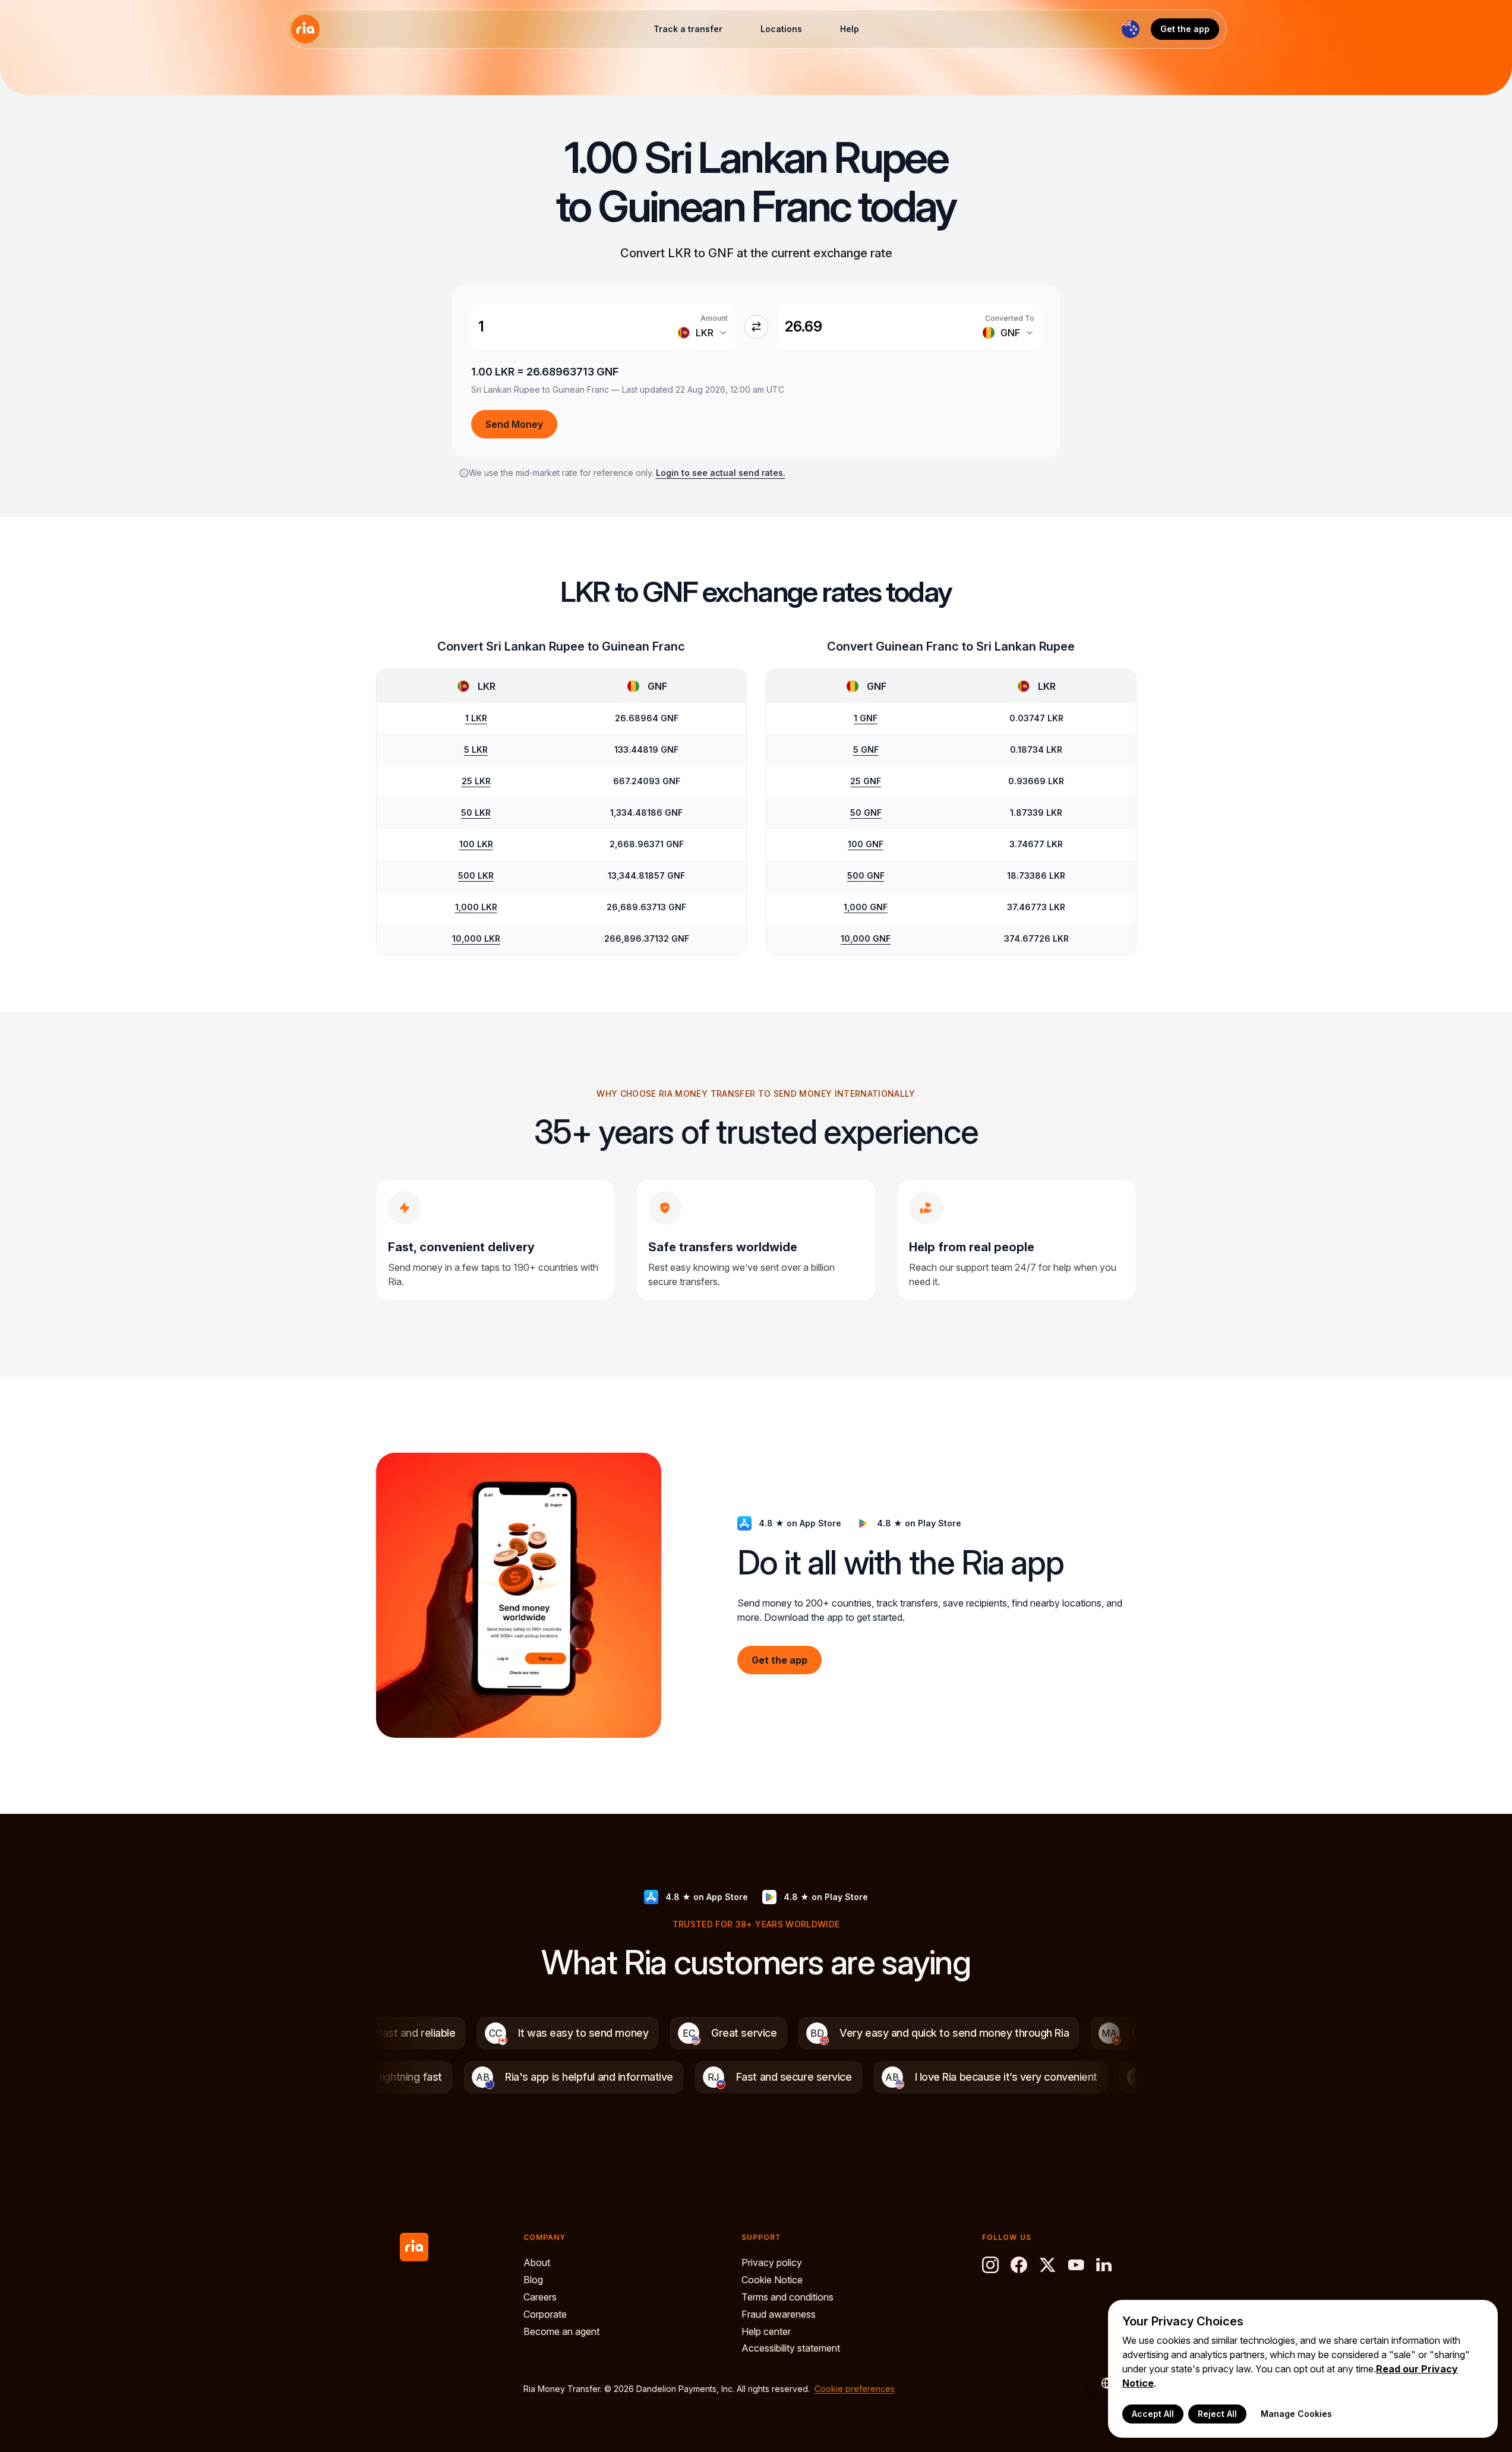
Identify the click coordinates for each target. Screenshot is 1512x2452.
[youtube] (1076, 2265)
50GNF (866, 812)
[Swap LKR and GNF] (756, 327)
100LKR (476, 844)
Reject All (1217, 2414)
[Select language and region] (1131, 29)
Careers (540, 2297)
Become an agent (561, 2331)
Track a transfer (688, 29)
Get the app (1185, 29)
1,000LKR (476, 907)
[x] (1047, 2265)
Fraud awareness (779, 2314)
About (537, 2262)
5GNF (866, 750)
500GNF (866, 875)
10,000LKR (476, 938)
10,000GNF (866, 938)
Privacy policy (772, 2262)
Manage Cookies (1296, 2414)
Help (850, 29)
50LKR (476, 812)
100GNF (866, 844)
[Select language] (1101, 2383)
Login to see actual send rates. (721, 473)
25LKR (476, 781)
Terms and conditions (787, 2297)
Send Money (514, 424)
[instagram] (990, 2265)
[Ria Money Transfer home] (305, 29)
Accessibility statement (791, 2348)
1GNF (866, 718)
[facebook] (1019, 2265)
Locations (781, 29)
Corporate (545, 2314)
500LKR (476, 875)
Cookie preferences (855, 2389)
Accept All (1153, 2414)
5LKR (476, 750)
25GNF (866, 781)
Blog (533, 2280)
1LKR (476, 718)
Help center (766, 2331)
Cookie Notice (772, 2280)
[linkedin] (1104, 2265)
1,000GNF (866, 907)
